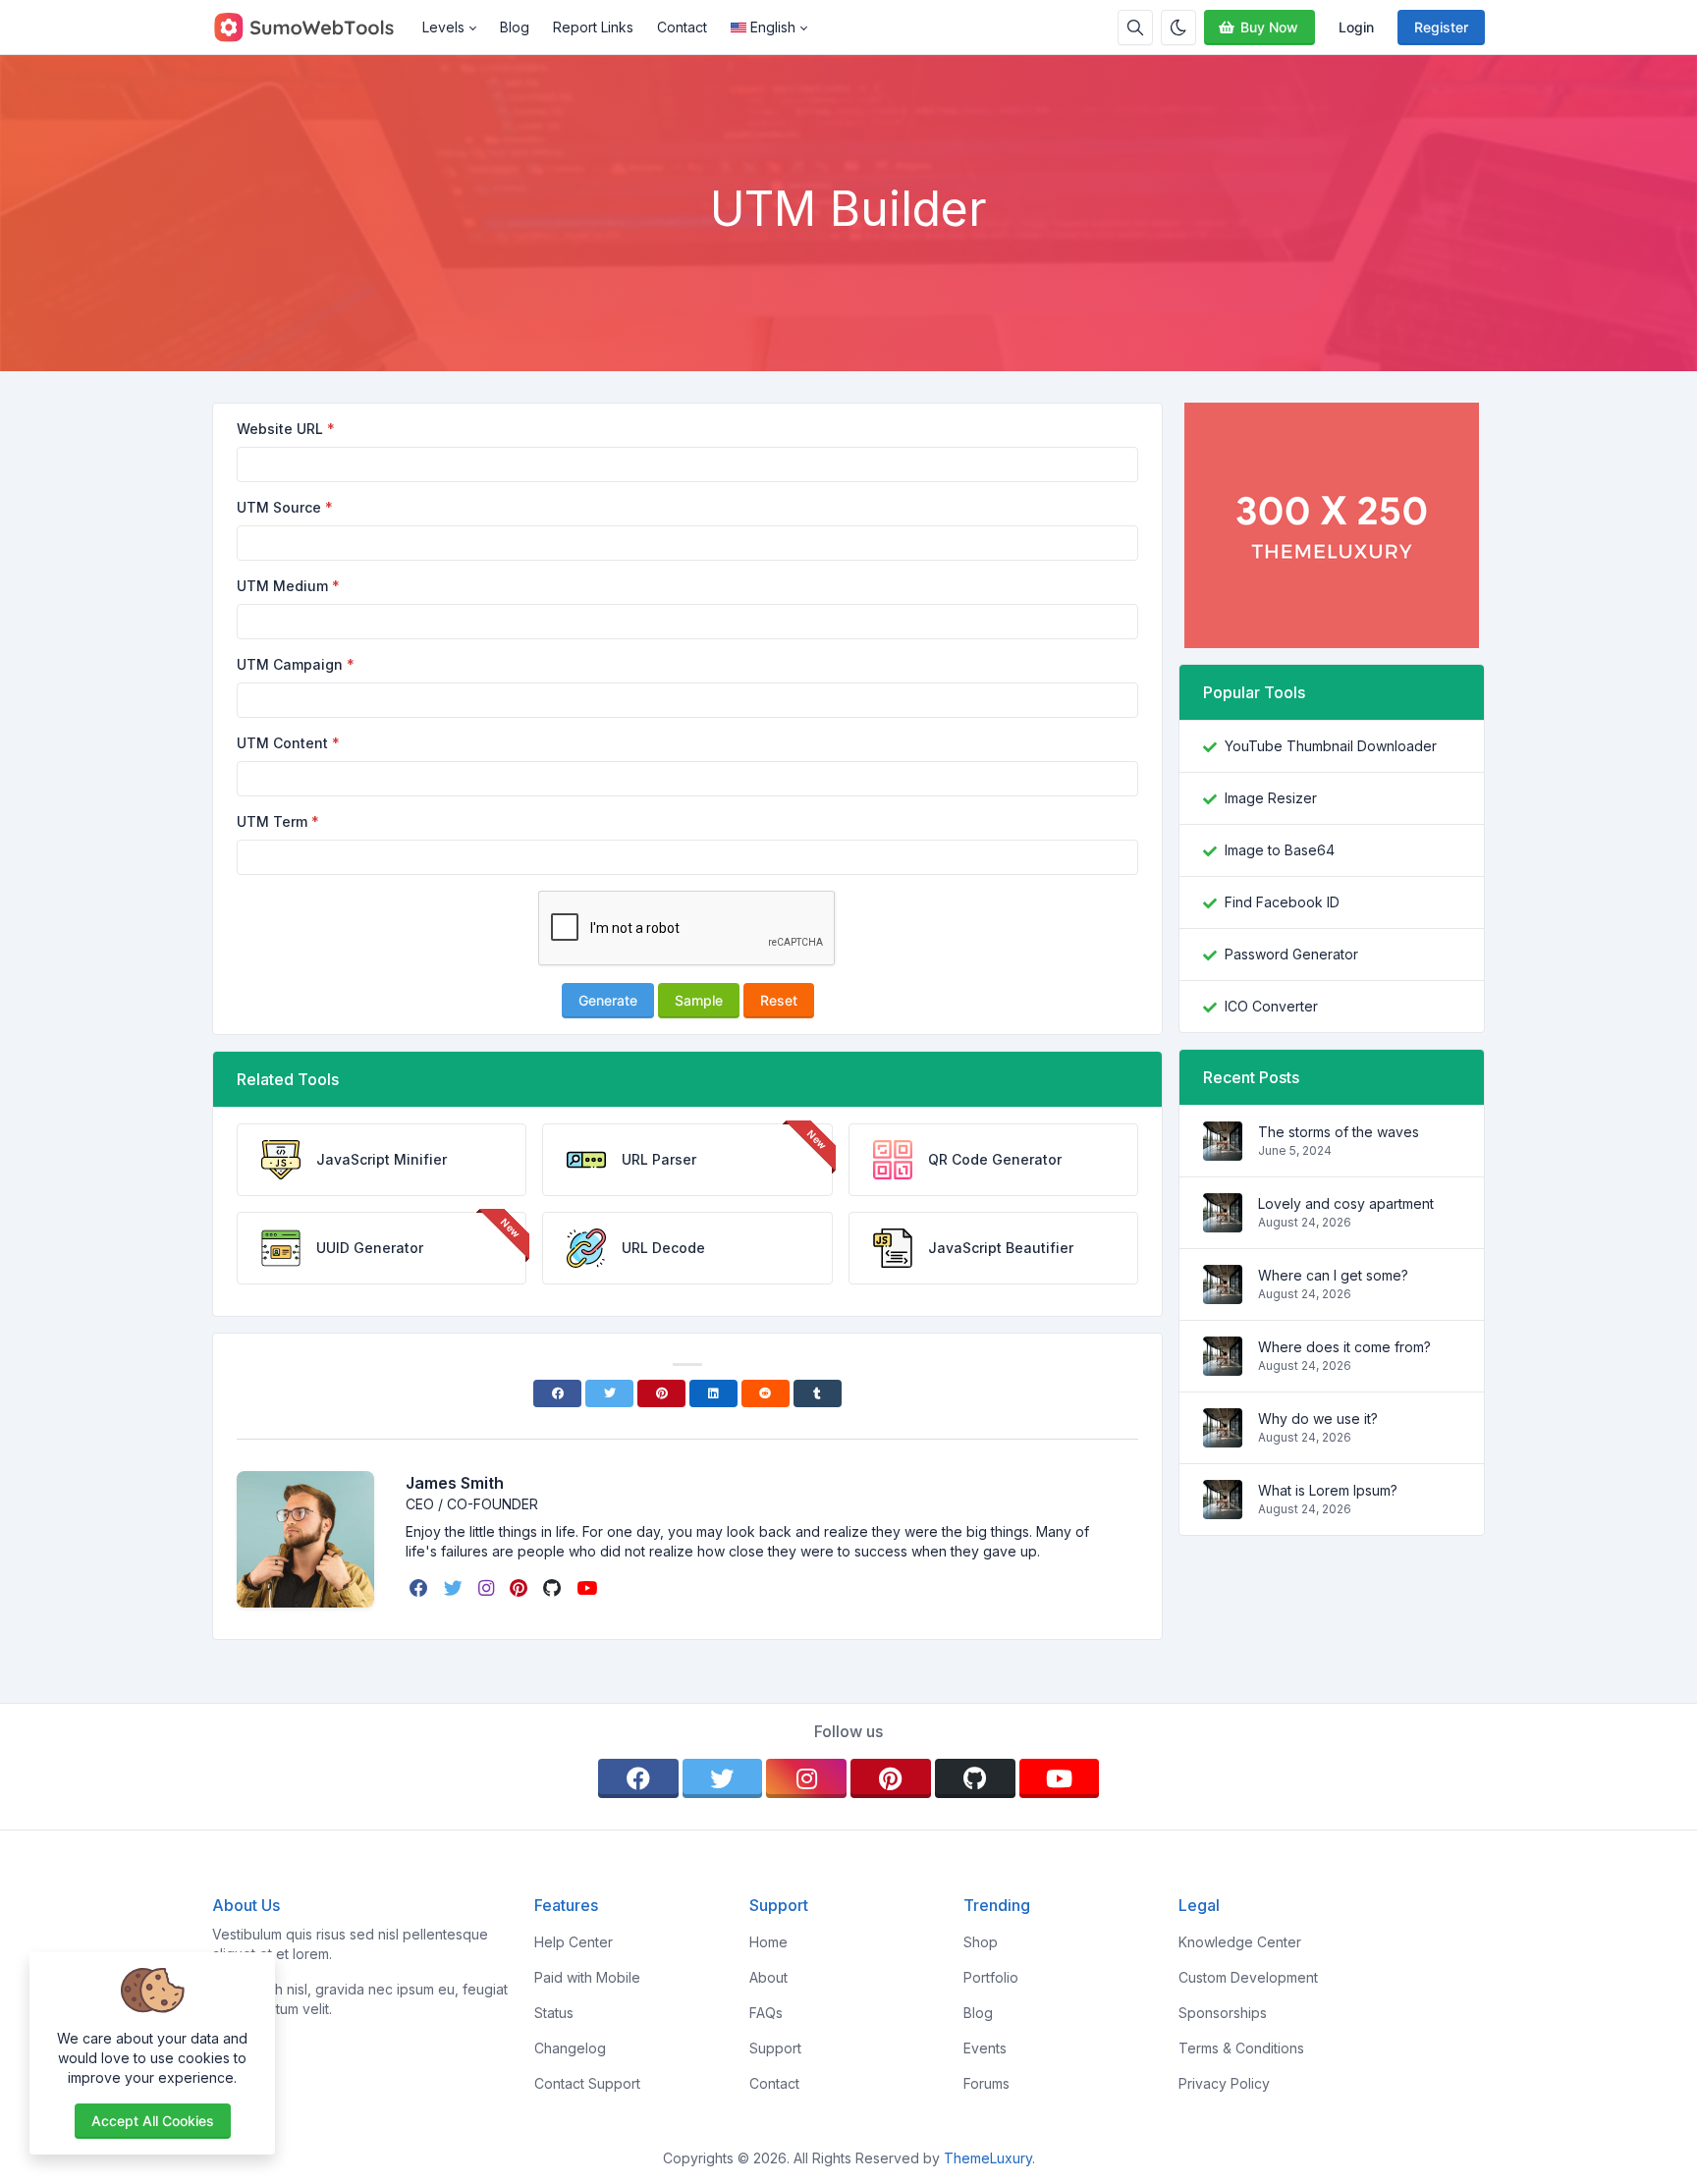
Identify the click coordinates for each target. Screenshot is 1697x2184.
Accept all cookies (153, 2121)
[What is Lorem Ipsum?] (1223, 1509)
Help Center (574, 1942)
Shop (981, 1942)
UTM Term (272, 821)
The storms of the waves (1339, 1132)
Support (775, 2048)
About (768, 1977)
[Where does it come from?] (1223, 1365)
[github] (554, 1588)
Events (985, 2048)
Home (768, 1942)
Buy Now (1269, 27)
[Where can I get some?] (1223, 1294)
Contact (682, 27)
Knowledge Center (1240, 1942)
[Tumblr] (818, 1393)
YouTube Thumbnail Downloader (1331, 746)
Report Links (593, 27)
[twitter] (455, 1588)
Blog (515, 27)
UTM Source (279, 507)
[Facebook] (557, 1393)
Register (1441, 27)
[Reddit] (766, 1393)
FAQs (766, 2013)
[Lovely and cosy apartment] (1223, 1222)
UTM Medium (282, 586)
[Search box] (1135, 27)
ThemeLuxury (988, 2158)
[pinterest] (520, 1588)
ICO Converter (1271, 1006)
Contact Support (587, 2083)
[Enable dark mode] (1178, 27)
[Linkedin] (713, 1393)
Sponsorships (1223, 2013)
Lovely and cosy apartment (1346, 1203)
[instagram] (488, 1588)
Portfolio (991, 1977)
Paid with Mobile (587, 1977)
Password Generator (1291, 954)
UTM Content (282, 743)
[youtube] (589, 1588)
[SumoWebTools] (311, 27)
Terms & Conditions (1241, 2048)
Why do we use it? (1318, 1419)
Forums (986, 2083)
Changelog (570, 2048)
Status (554, 2013)
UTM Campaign (290, 664)
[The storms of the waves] (1223, 1150)
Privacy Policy (1224, 2083)
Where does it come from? (1344, 1347)
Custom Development (1248, 1977)
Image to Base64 (1280, 850)
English (773, 27)
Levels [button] (443, 27)
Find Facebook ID (1282, 902)
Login (1356, 27)
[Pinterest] (661, 1393)
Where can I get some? (1333, 1275)
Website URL (280, 429)
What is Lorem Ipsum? (1328, 1490)
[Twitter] (609, 1393)
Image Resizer (1271, 798)
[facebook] (421, 1588)
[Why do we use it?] (1223, 1437)
